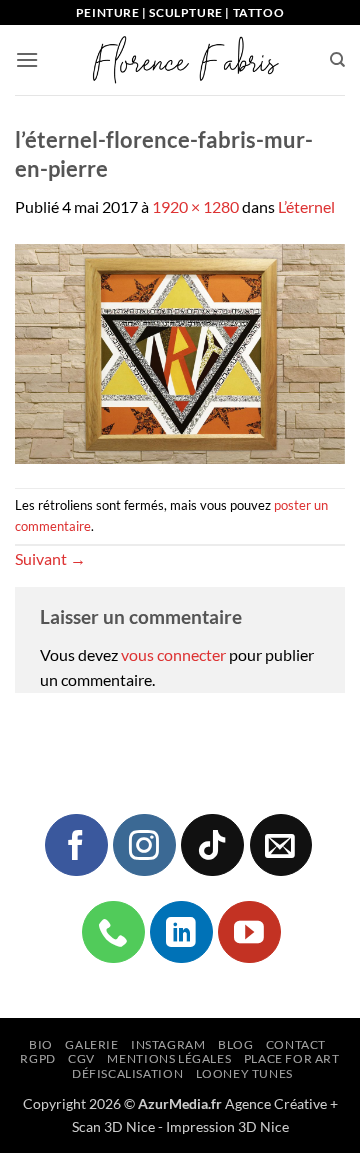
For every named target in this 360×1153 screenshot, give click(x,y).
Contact (296, 1044)
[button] (27, 59)
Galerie (91, 1044)
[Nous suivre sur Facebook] (76, 845)
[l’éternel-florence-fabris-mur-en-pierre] (180, 351)
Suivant (50, 558)
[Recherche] (337, 60)
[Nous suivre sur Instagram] (144, 845)
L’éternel (306, 206)
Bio (41, 1044)
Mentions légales (169, 1058)
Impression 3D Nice (227, 1126)
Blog (235, 1044)
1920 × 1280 (195, 206)
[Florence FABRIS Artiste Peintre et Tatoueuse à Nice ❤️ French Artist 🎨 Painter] (184, 60)
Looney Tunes (244, 1073)
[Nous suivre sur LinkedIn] (181, 932)
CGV (81, 1058)
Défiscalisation (127, 1073)
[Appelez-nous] (113, 932)
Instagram (168, 1044)
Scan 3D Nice (113, 1126)
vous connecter (173, 654)
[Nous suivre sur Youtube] (249, 932)
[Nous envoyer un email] (281, 845)
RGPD (37, 1058)
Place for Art (292, 1058)
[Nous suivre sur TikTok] (212, 845)
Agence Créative (276, 1103)
